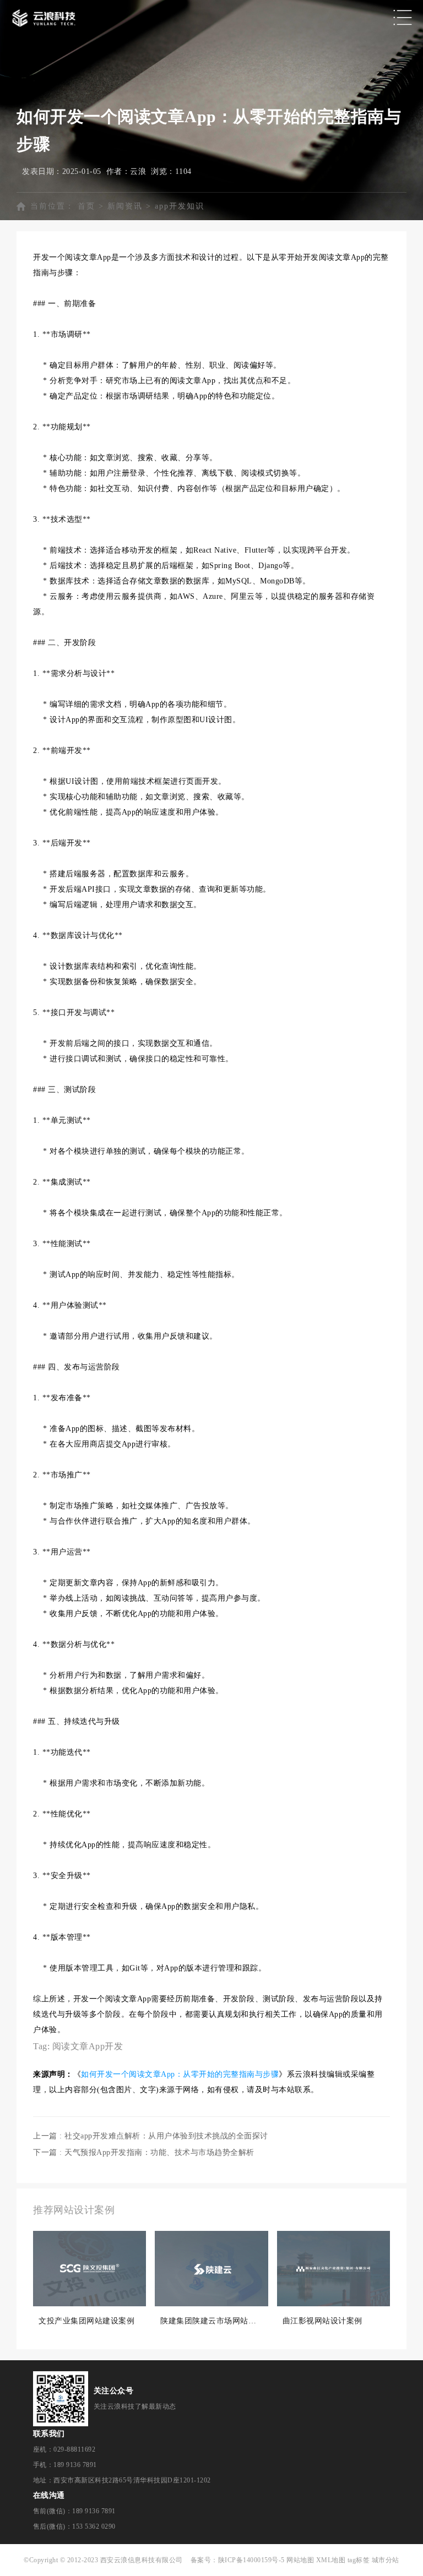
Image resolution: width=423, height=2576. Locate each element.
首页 (86, 206)
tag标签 (359, 2560)
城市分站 (386, 2560)
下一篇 (144, 2152)
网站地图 (300, 2560)
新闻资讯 (125, 206)
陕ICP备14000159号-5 (251, 2560)
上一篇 (151, 2136)
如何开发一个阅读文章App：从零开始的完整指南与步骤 (180, 2074)
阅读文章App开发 (88, 2046)
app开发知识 (180, 206)
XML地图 (331, 2560)
